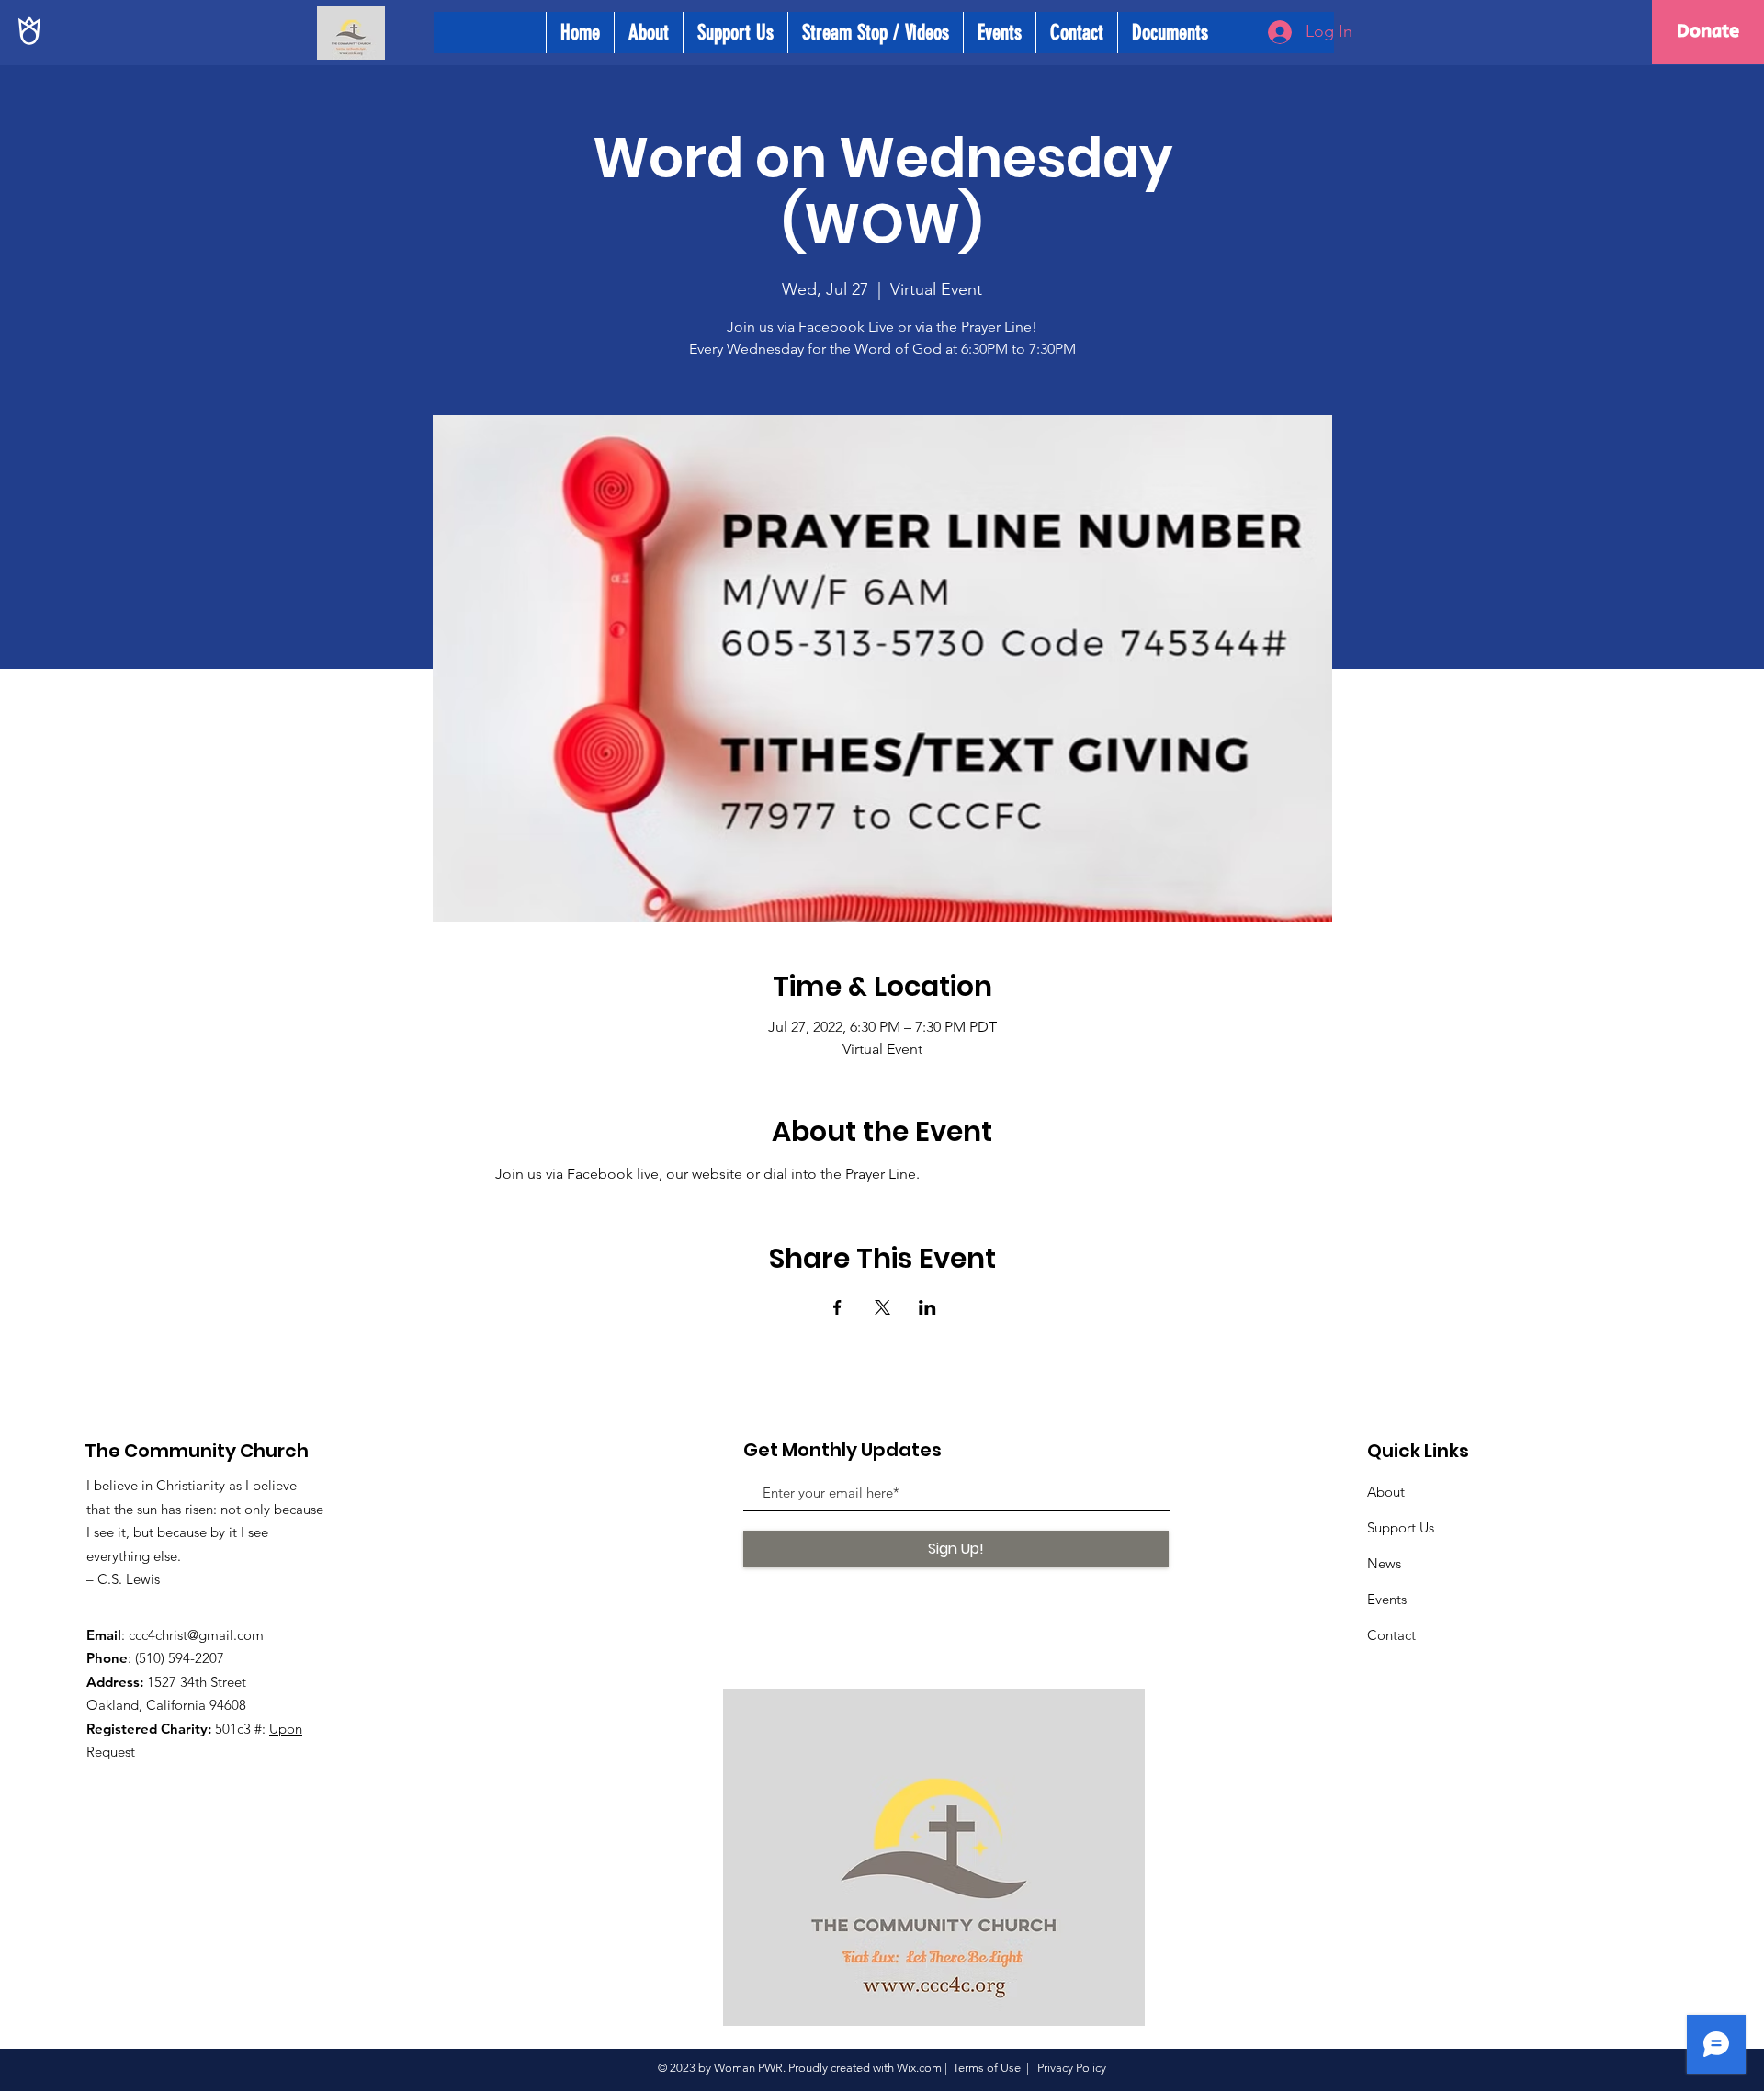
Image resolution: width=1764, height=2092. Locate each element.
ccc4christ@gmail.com (196, 1635)
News (1384, 1563)
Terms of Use (987, 2068)
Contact (1391, 1635)
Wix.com (919, 2068)
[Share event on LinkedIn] (927, 1307)
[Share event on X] (882, 1307)
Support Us (1401, 1527)
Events (1387, 1599)
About (1386, 1492)
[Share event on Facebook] (837, 1307)
